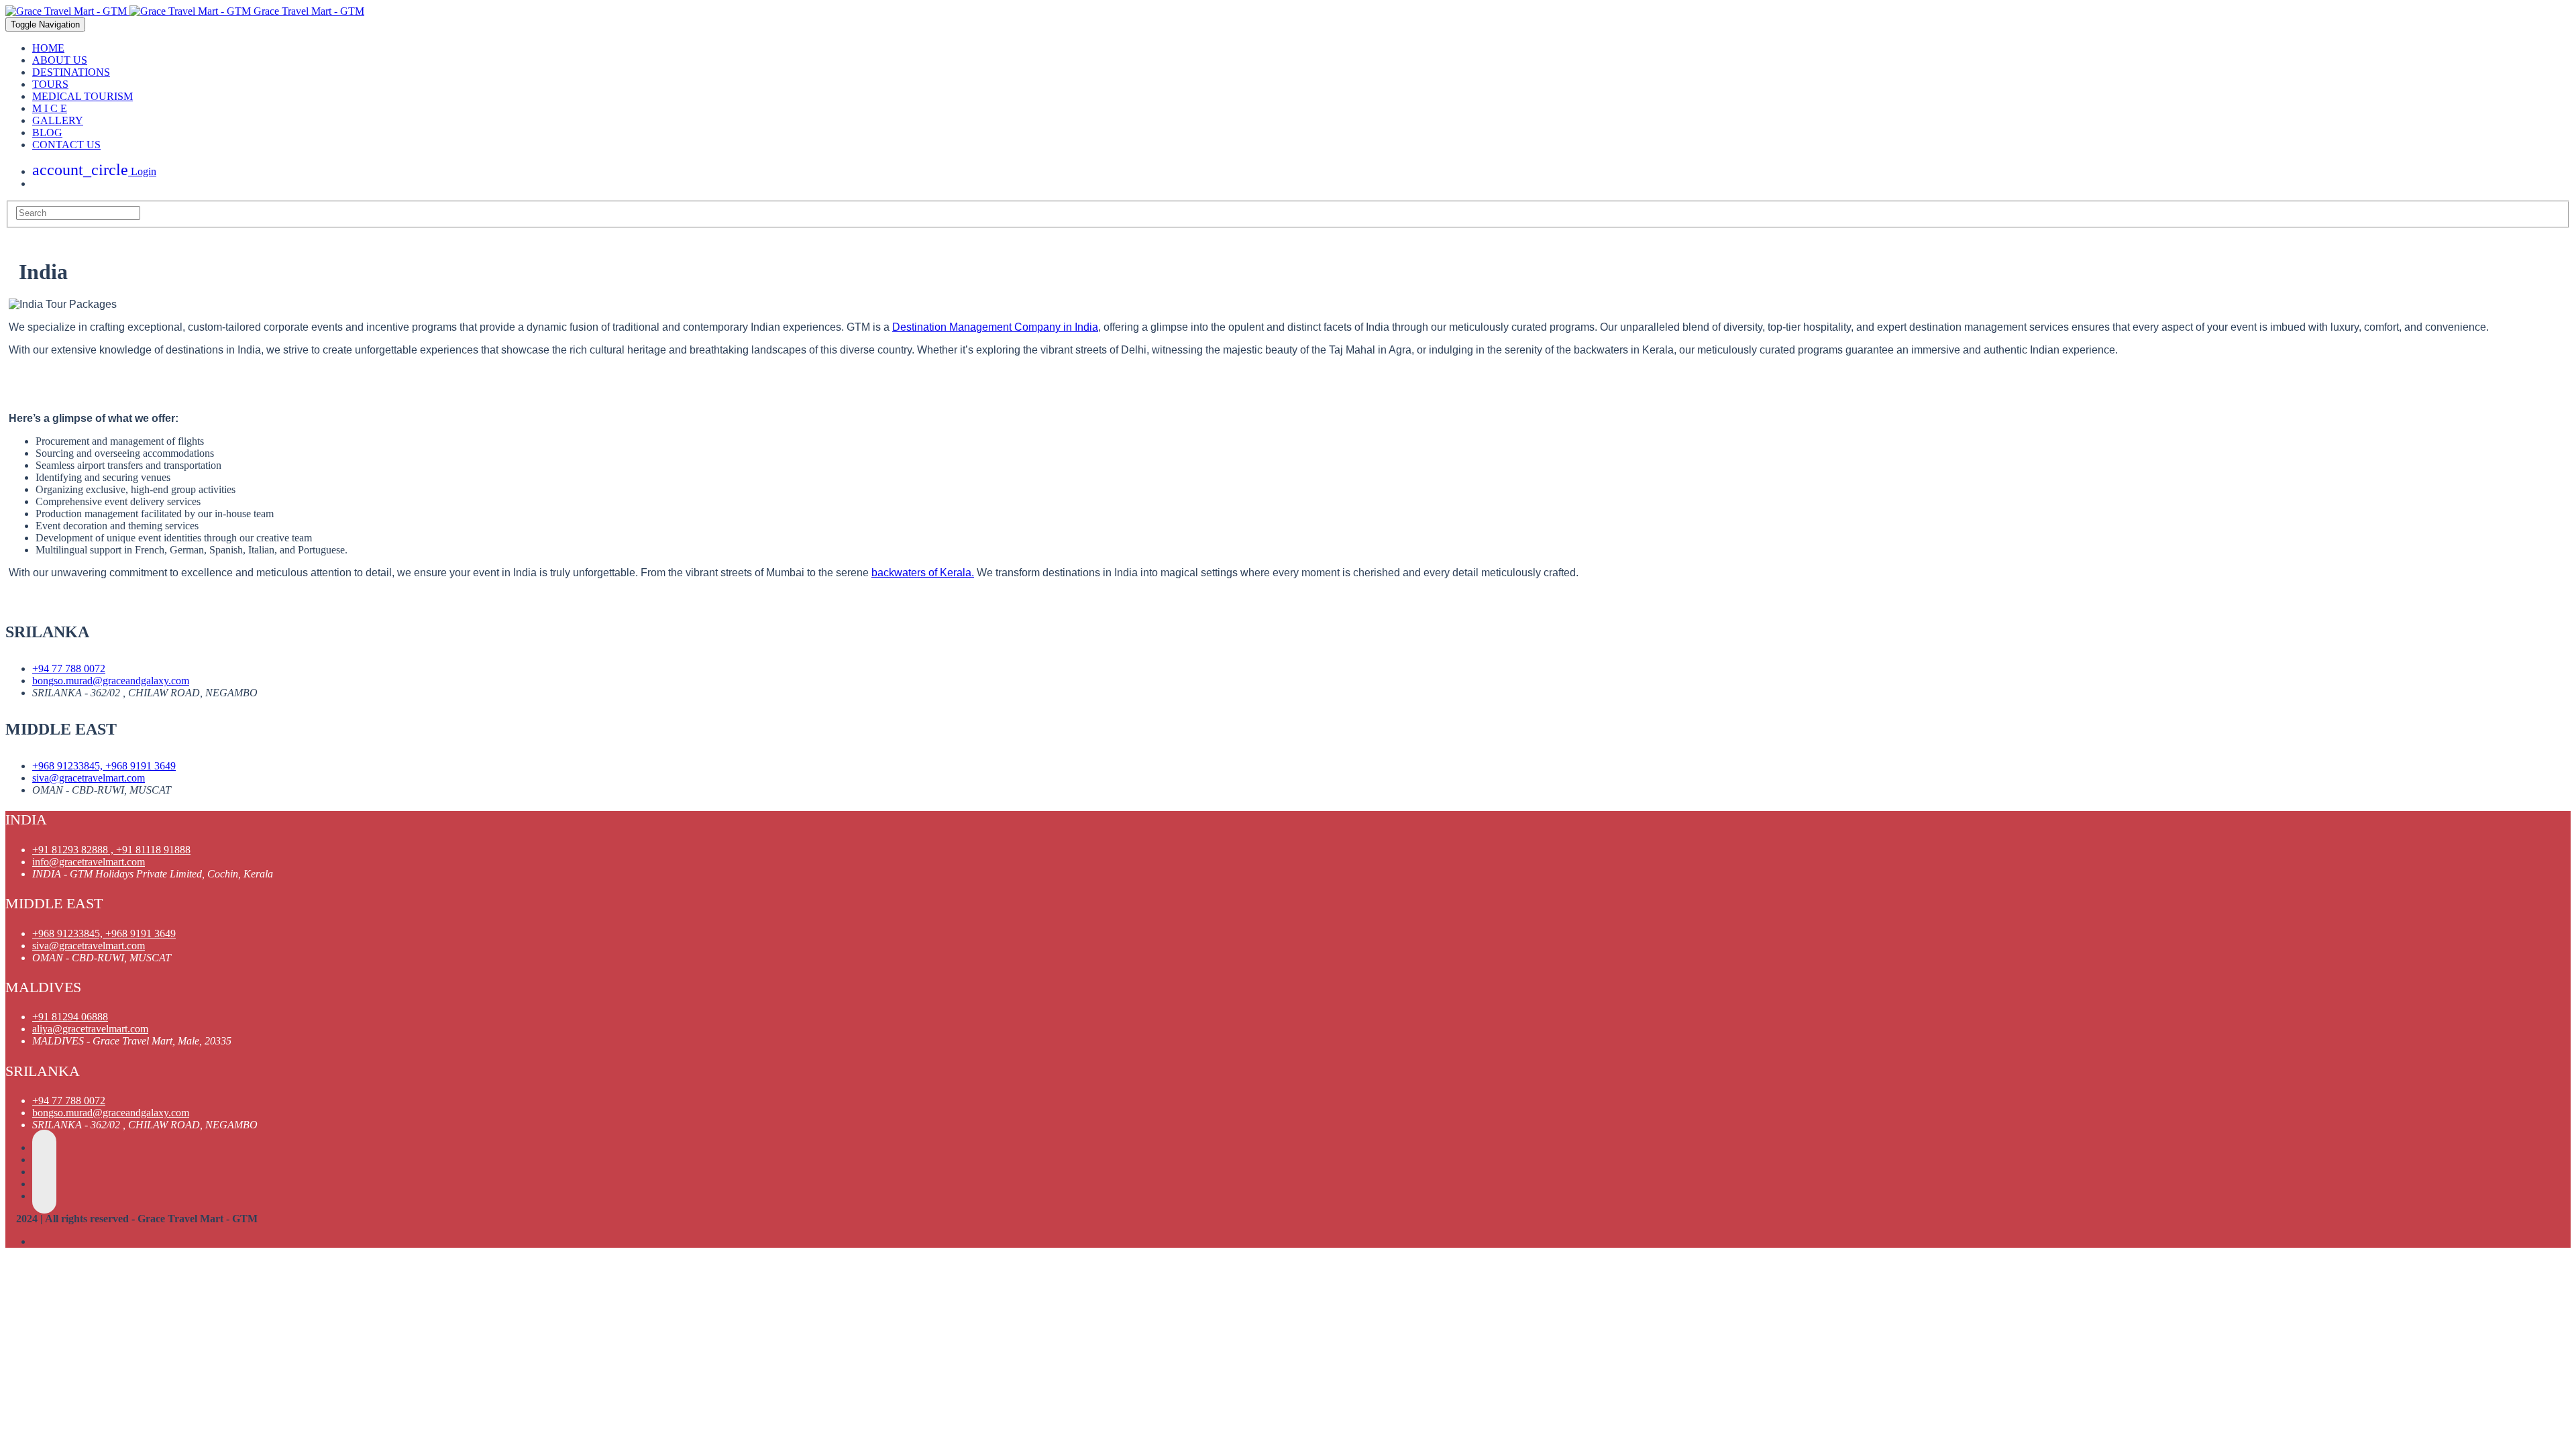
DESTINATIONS (71, 72)
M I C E (50, 108)
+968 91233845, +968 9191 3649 (104, 766)
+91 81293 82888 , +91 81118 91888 (111, 850)
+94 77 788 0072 (69, 668)
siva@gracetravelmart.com (89, 778)
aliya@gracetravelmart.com (90, 1029)
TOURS (50, 84)
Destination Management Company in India (995, 327)
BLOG (47, 132)
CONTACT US (66, 145)
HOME (48, 48)
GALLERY (58, 120)
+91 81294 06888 (70, 1017)
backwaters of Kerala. (923, 573)
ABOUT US (60, 60)
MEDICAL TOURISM (83, 96)
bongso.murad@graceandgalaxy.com (111, 681)
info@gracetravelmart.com (89, 862)
